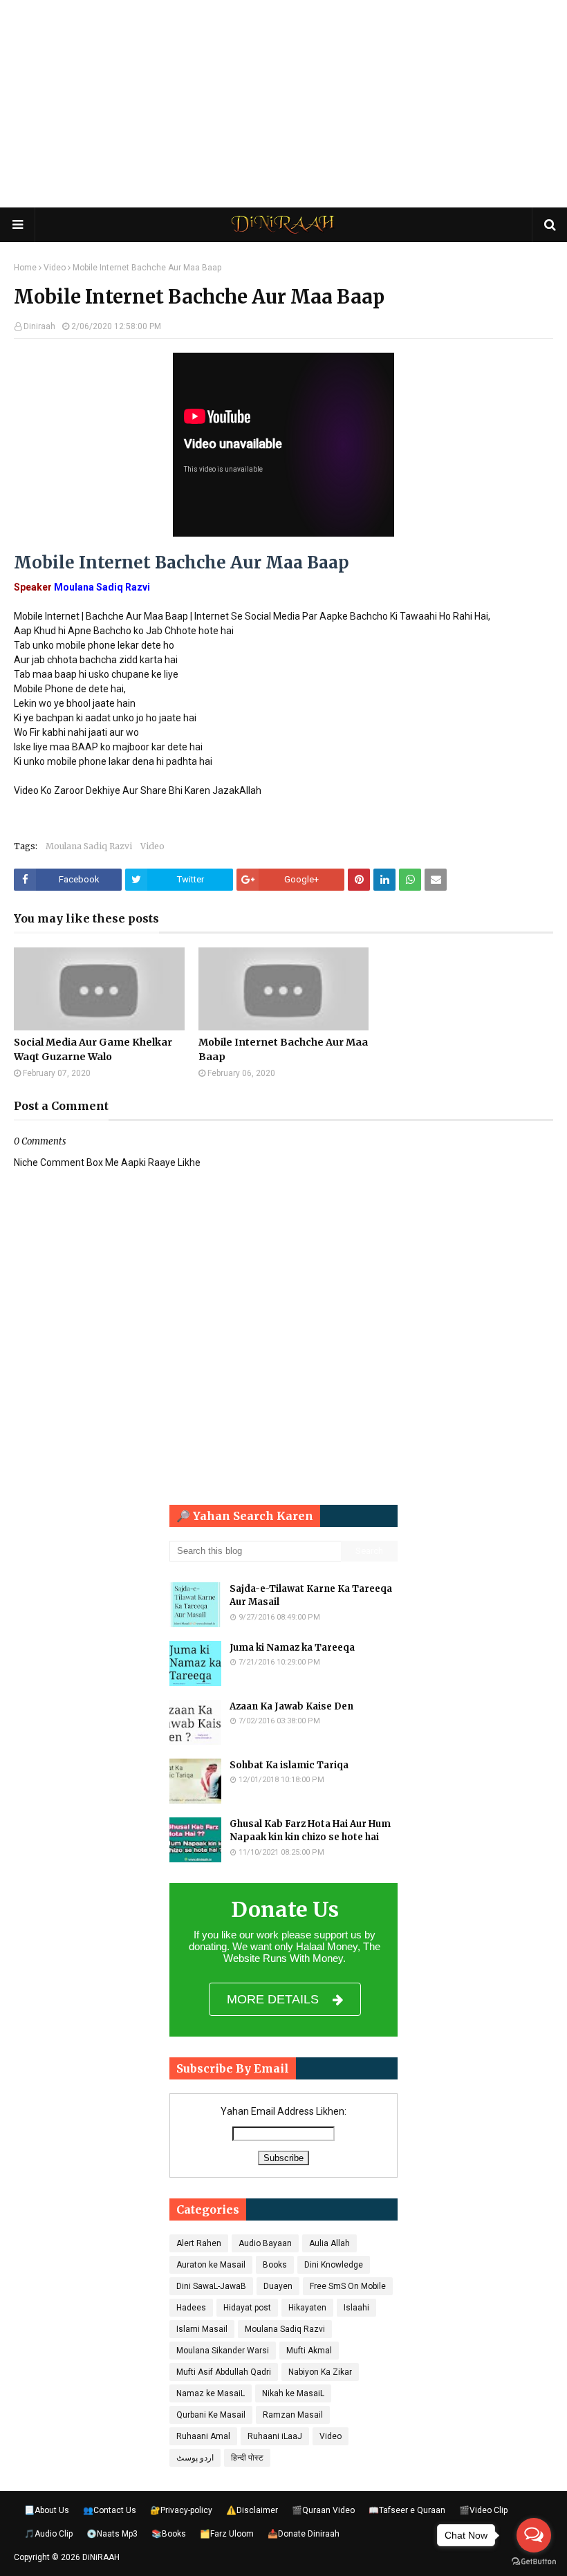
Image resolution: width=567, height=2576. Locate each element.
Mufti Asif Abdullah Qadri (224, 2372)
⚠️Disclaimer (252, 2510)
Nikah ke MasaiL (293, 2393)
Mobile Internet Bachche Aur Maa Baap (283, 1049)
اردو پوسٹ (195, 2458)
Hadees (191, 2308)
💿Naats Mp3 (112, 2534)
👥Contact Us (110, 2510)
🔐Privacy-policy (181, 2510)
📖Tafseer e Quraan (407, 2510)
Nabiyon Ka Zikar (320, 2372)
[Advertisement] (283, 104)
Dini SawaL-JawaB (211, 2286)
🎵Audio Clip (48, 2534)
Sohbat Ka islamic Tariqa (289, 1765)
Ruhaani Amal (203, 2436)
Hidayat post (247, 2308)
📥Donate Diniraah (304, 2534)
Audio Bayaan (265, 2243)
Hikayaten (307, 2308)
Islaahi (356, 2308)
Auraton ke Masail (211, 2265)
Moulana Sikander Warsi (223, 2351)
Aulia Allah (329, 2243)
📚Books (169, 2534)
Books (275, 2265)
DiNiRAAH (101, 2557)
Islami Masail (202, 2329)
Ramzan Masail (293, 2415)
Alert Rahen (199, 2243)
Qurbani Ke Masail (211, 2415)
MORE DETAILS (273, 1999)
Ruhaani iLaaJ (275, 2436)
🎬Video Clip (483, 2510)
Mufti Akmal (309, 2351)
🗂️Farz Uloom (227, 2534)
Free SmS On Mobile (348, 2286)
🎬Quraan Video (323, 2510)
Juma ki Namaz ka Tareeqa (292, 1648)
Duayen (278, 2286)
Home (25, 268)
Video (55, 268)
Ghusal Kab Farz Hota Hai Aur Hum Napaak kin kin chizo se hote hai (310, 1831)
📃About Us (47, 2510)
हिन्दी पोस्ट (247, 2458)
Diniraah (39, 326)
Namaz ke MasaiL (211, 2393)
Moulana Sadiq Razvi (89, 846)
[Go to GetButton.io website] (534, 2562)
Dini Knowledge (334, 2265)
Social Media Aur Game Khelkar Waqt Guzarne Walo (93, 1049)
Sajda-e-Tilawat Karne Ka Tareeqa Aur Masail (311, 1596)
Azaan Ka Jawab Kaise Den (291, 1706)
